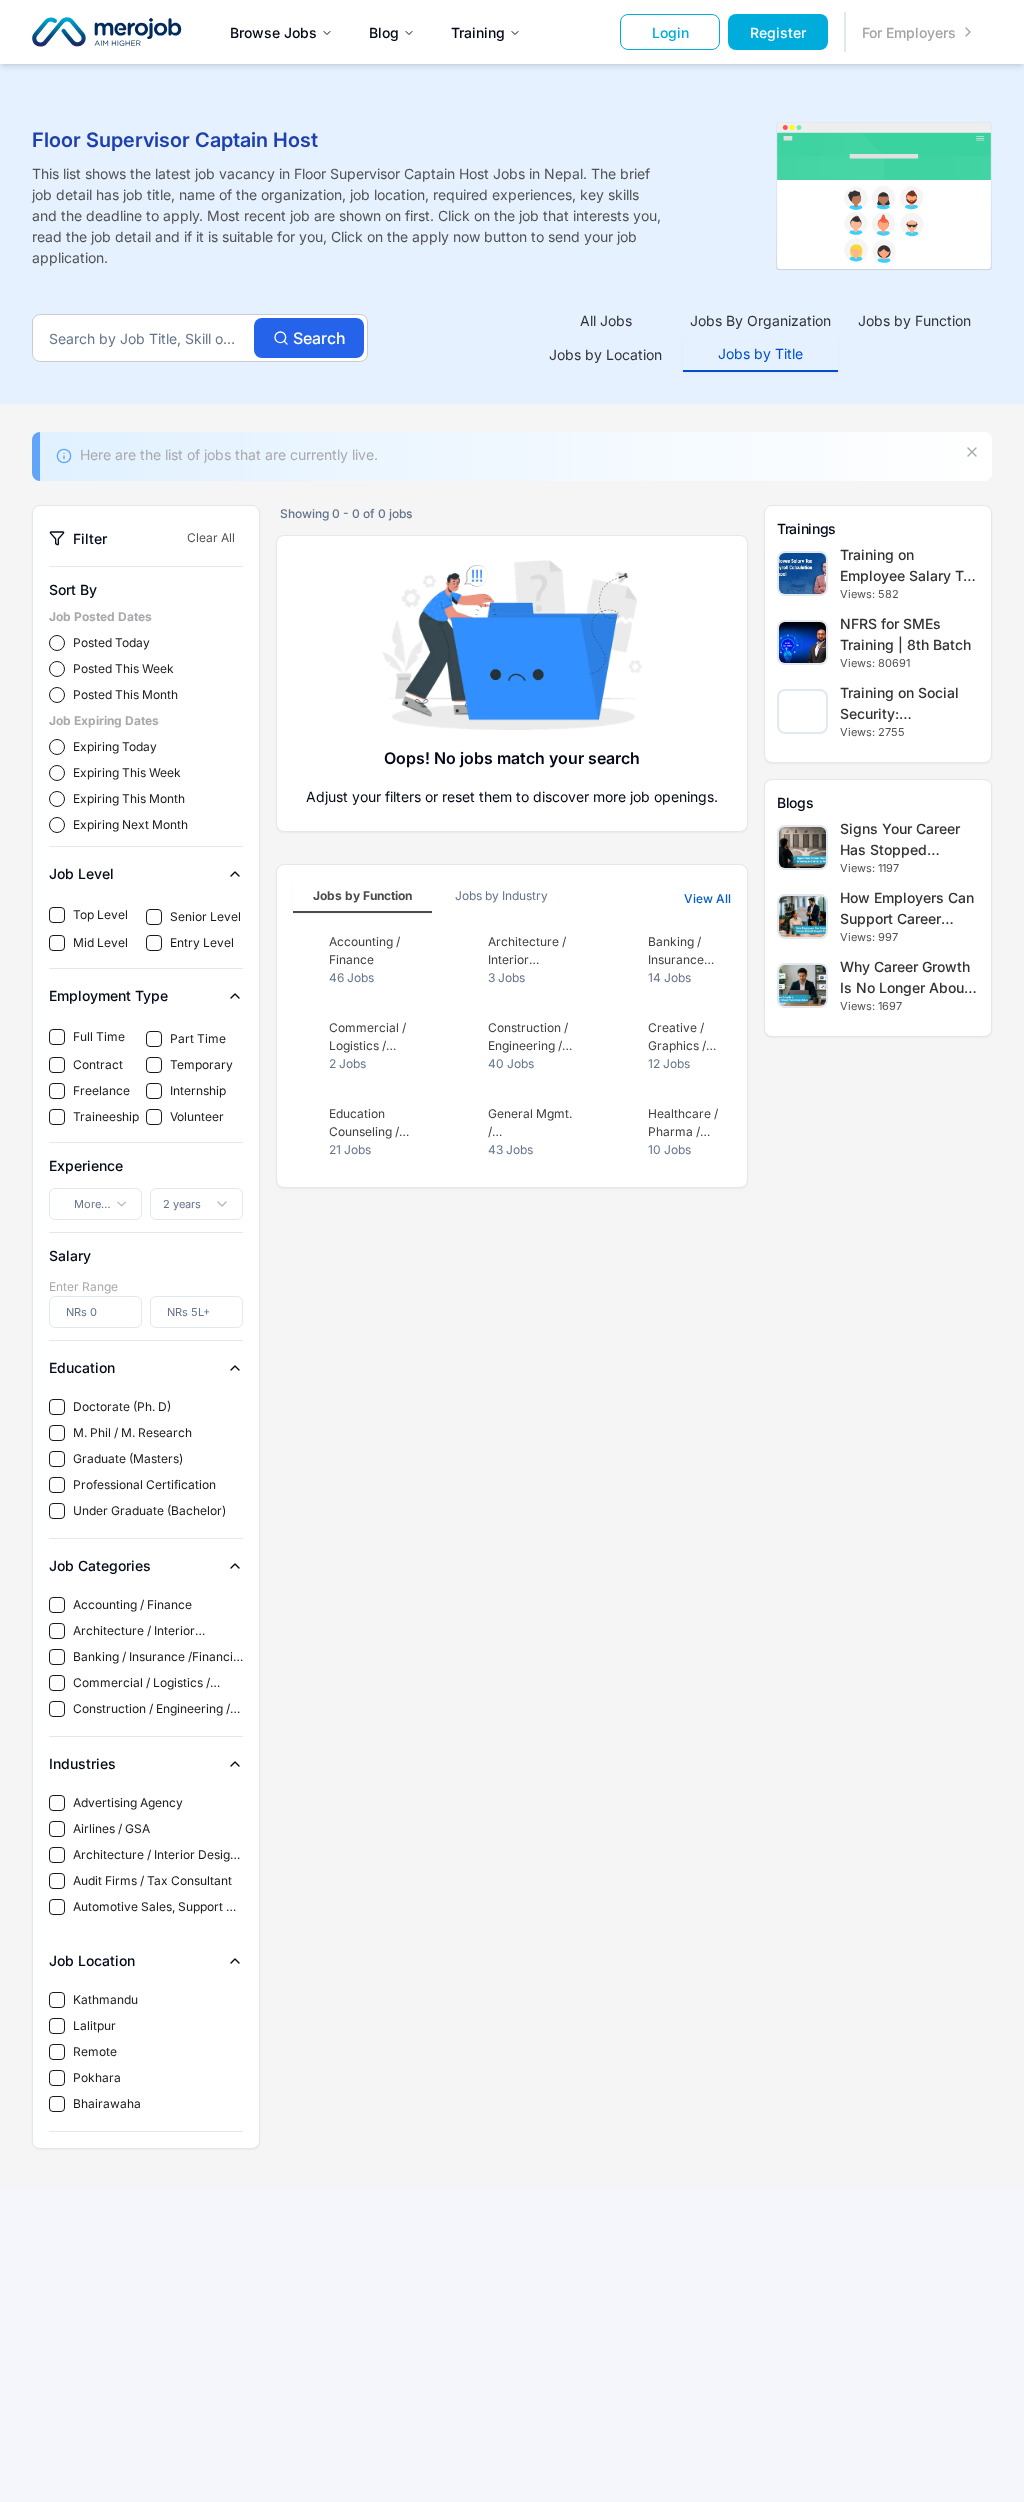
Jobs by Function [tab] (914, 320)
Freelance (101, 1090)
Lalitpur (94, 2025)
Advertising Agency (128, 1802)
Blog (384, 32)
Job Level (81, 873)
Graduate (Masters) (128, 1458)
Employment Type (108, 995)
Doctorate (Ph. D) (122, 1406)
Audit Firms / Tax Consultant (152, 1880)
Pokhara (97, 2077)
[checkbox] (57, 915)
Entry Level (202, 942)
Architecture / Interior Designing (134, 1631)
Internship (198, 1090)
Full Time (99, 1036)
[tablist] (760, 338)
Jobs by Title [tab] (760, 353)
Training (478, 32)
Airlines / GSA (111, 1828)
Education (82, 1367)
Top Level (100, 914)
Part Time (198, 1038)
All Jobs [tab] (606, 320)
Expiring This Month (129, 798)
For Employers (909, 32)
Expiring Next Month (130, 824)
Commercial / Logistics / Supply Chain (141, 1683)
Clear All (211, 537)
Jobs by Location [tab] (605, 354)
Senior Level (205, 916)
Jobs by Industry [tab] (501, 895)
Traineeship (106, 1116)
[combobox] (95, 1204)
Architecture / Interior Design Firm (155, 1855)
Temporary (201, 1064)
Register (778, 32)
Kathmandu (105, 1999)
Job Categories (100, 1565)
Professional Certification (144, 1484)
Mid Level (100, 942)
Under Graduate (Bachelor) (149, 1510)
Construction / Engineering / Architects (151, 1709)
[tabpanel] (512, 1046)
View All (707, 898)
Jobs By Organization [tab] (760, 320)
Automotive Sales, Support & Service (153, 1907)
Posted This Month (125, 694)
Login (670, 32)
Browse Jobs (273, 32)
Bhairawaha (107, 2103)
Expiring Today (115, 746)
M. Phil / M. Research (132, 1432)
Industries (82, 1763)
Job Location (92, 1960)
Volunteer (197, 1116)
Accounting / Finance (132, 1604)
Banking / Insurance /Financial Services (158, 1657)
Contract (98, 1064)
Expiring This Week (127, 772)
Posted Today (111, 642)
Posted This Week (123, 668)
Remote (95, 2051)
